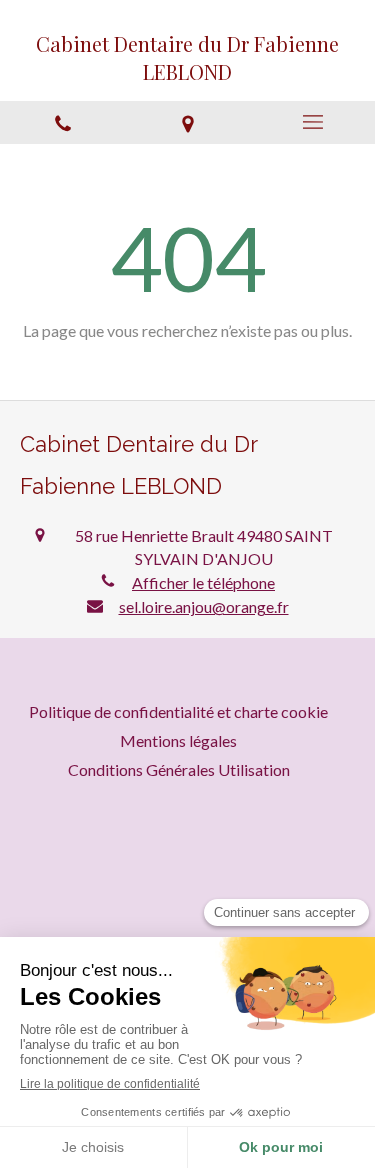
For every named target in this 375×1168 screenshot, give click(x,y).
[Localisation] (187, 122)
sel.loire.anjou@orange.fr (204, 606)
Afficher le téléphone (203, 582)
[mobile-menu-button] (312, 122)
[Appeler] (62, 122)
